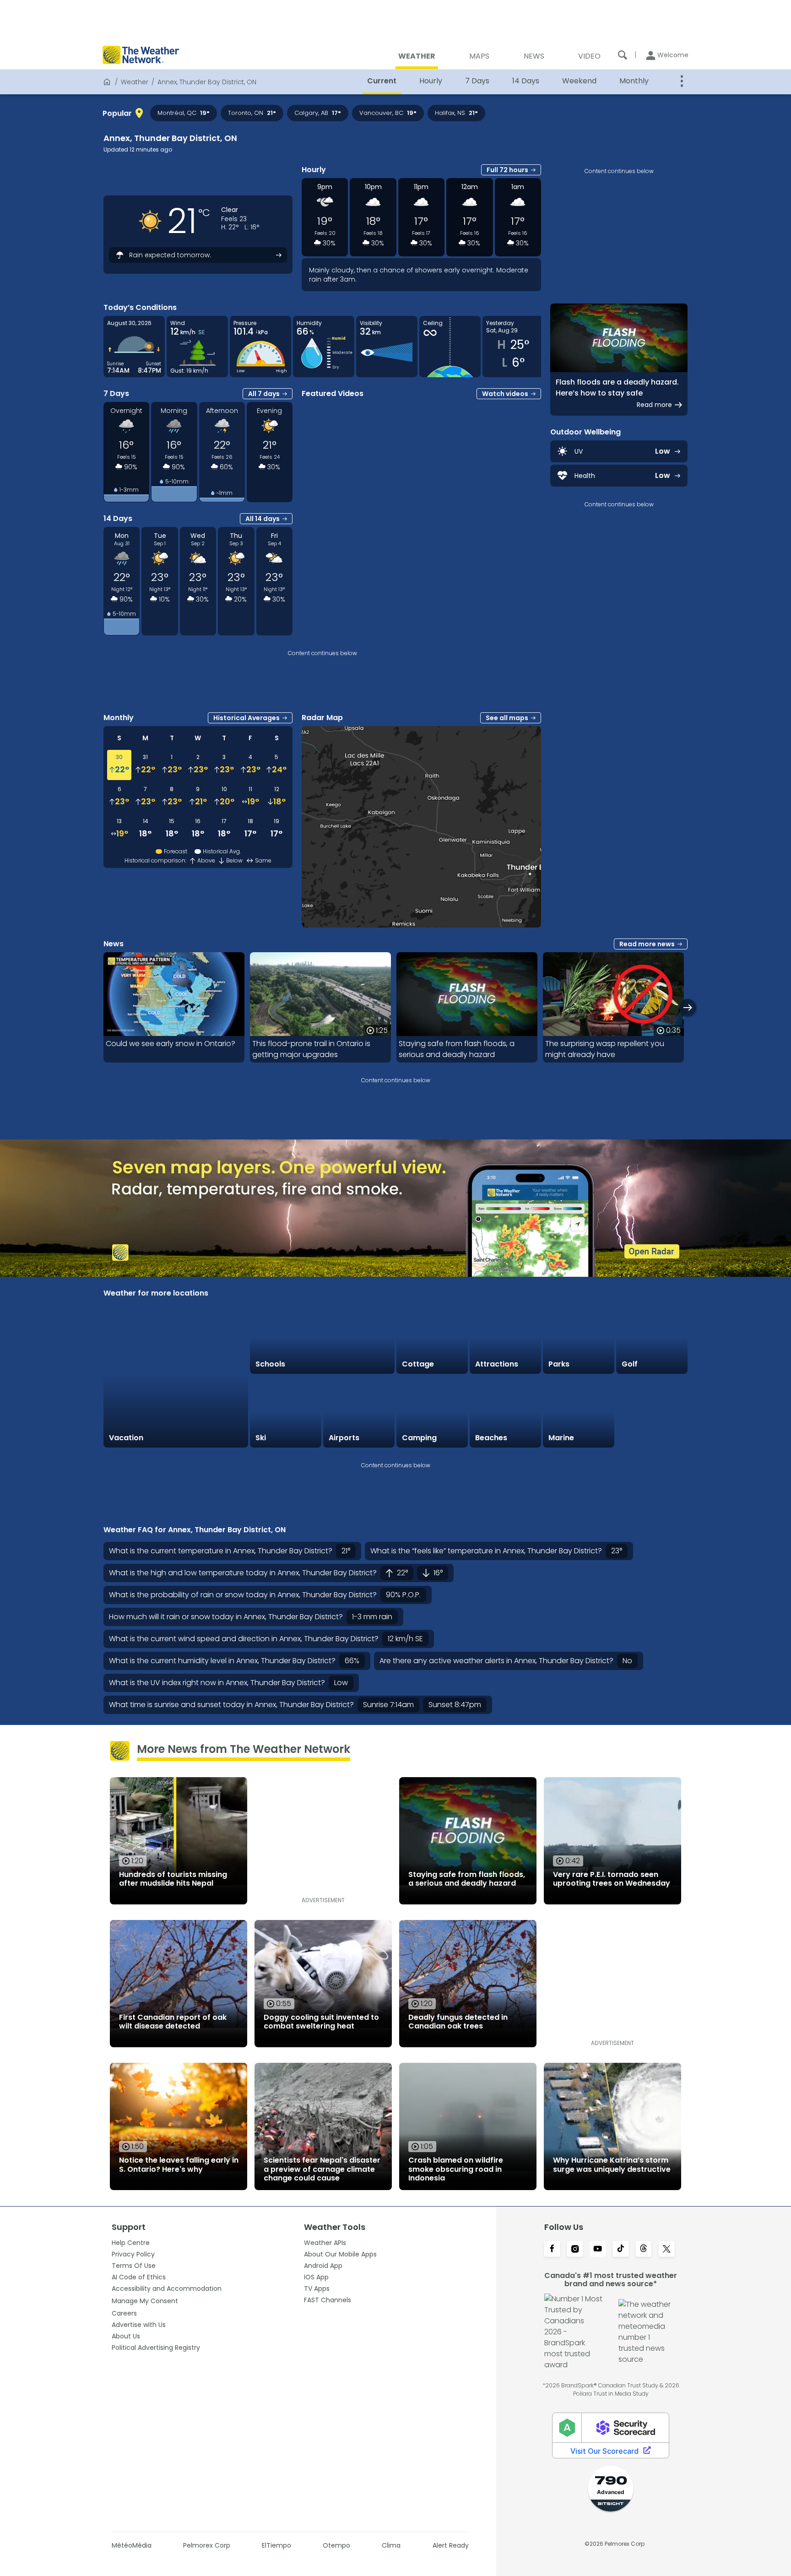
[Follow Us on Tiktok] (621, 2250)
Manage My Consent (145, 2301)
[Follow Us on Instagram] (575, 2250)
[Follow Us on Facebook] (552, 2250)
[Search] (623, 55)
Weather (135, 82)
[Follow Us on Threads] (644, 2250)
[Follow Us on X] (666, 2250)
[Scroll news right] (688, 1007)
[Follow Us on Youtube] (598, 2250)
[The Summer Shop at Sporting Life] (652, 1412)
